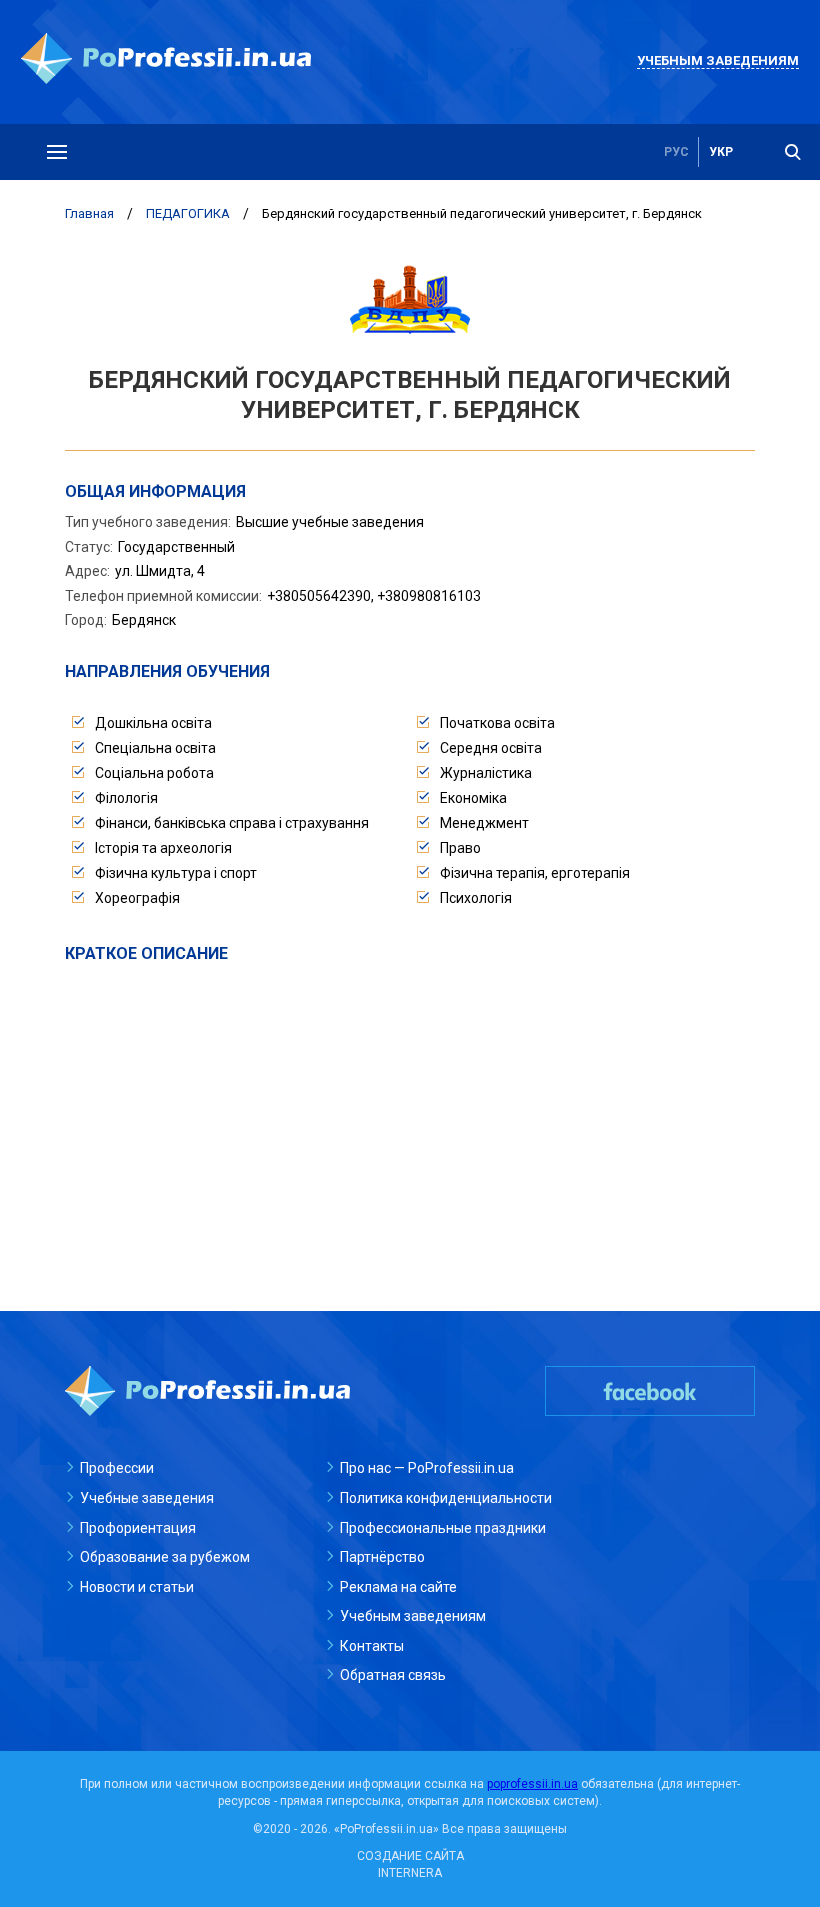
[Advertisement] (410, 1115)
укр (721, 152)
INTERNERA (410, 1873)
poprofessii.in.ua (532, 1784)
